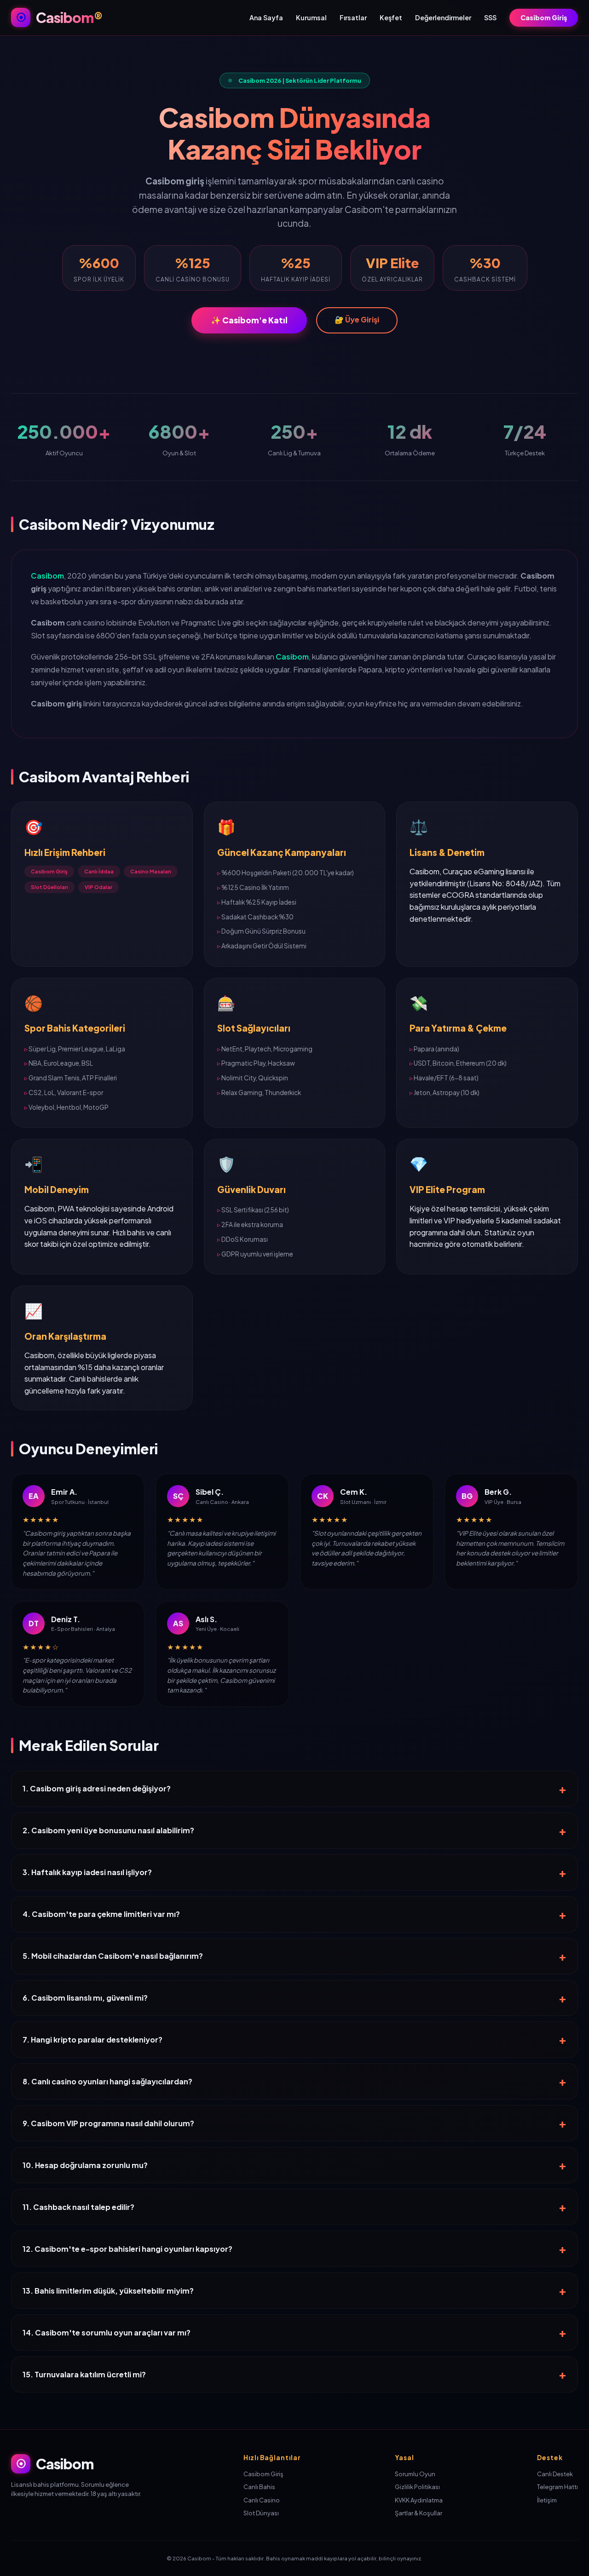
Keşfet (391, 17)
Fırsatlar (353, 17)
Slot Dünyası (261, 2513)
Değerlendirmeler (443, 17)
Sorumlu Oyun (415, 2474)
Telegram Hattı (557, 2487)
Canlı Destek (555, 2474)
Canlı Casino (262, 2500)
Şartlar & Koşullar (419, 2513)
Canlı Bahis (259, 2487)
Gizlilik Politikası (417, 2487)
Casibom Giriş (544, 17)
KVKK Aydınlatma (419, 2500)
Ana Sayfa (266, 17)
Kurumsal (311, 17)
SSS (490, 17)
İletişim (547, 2500)
